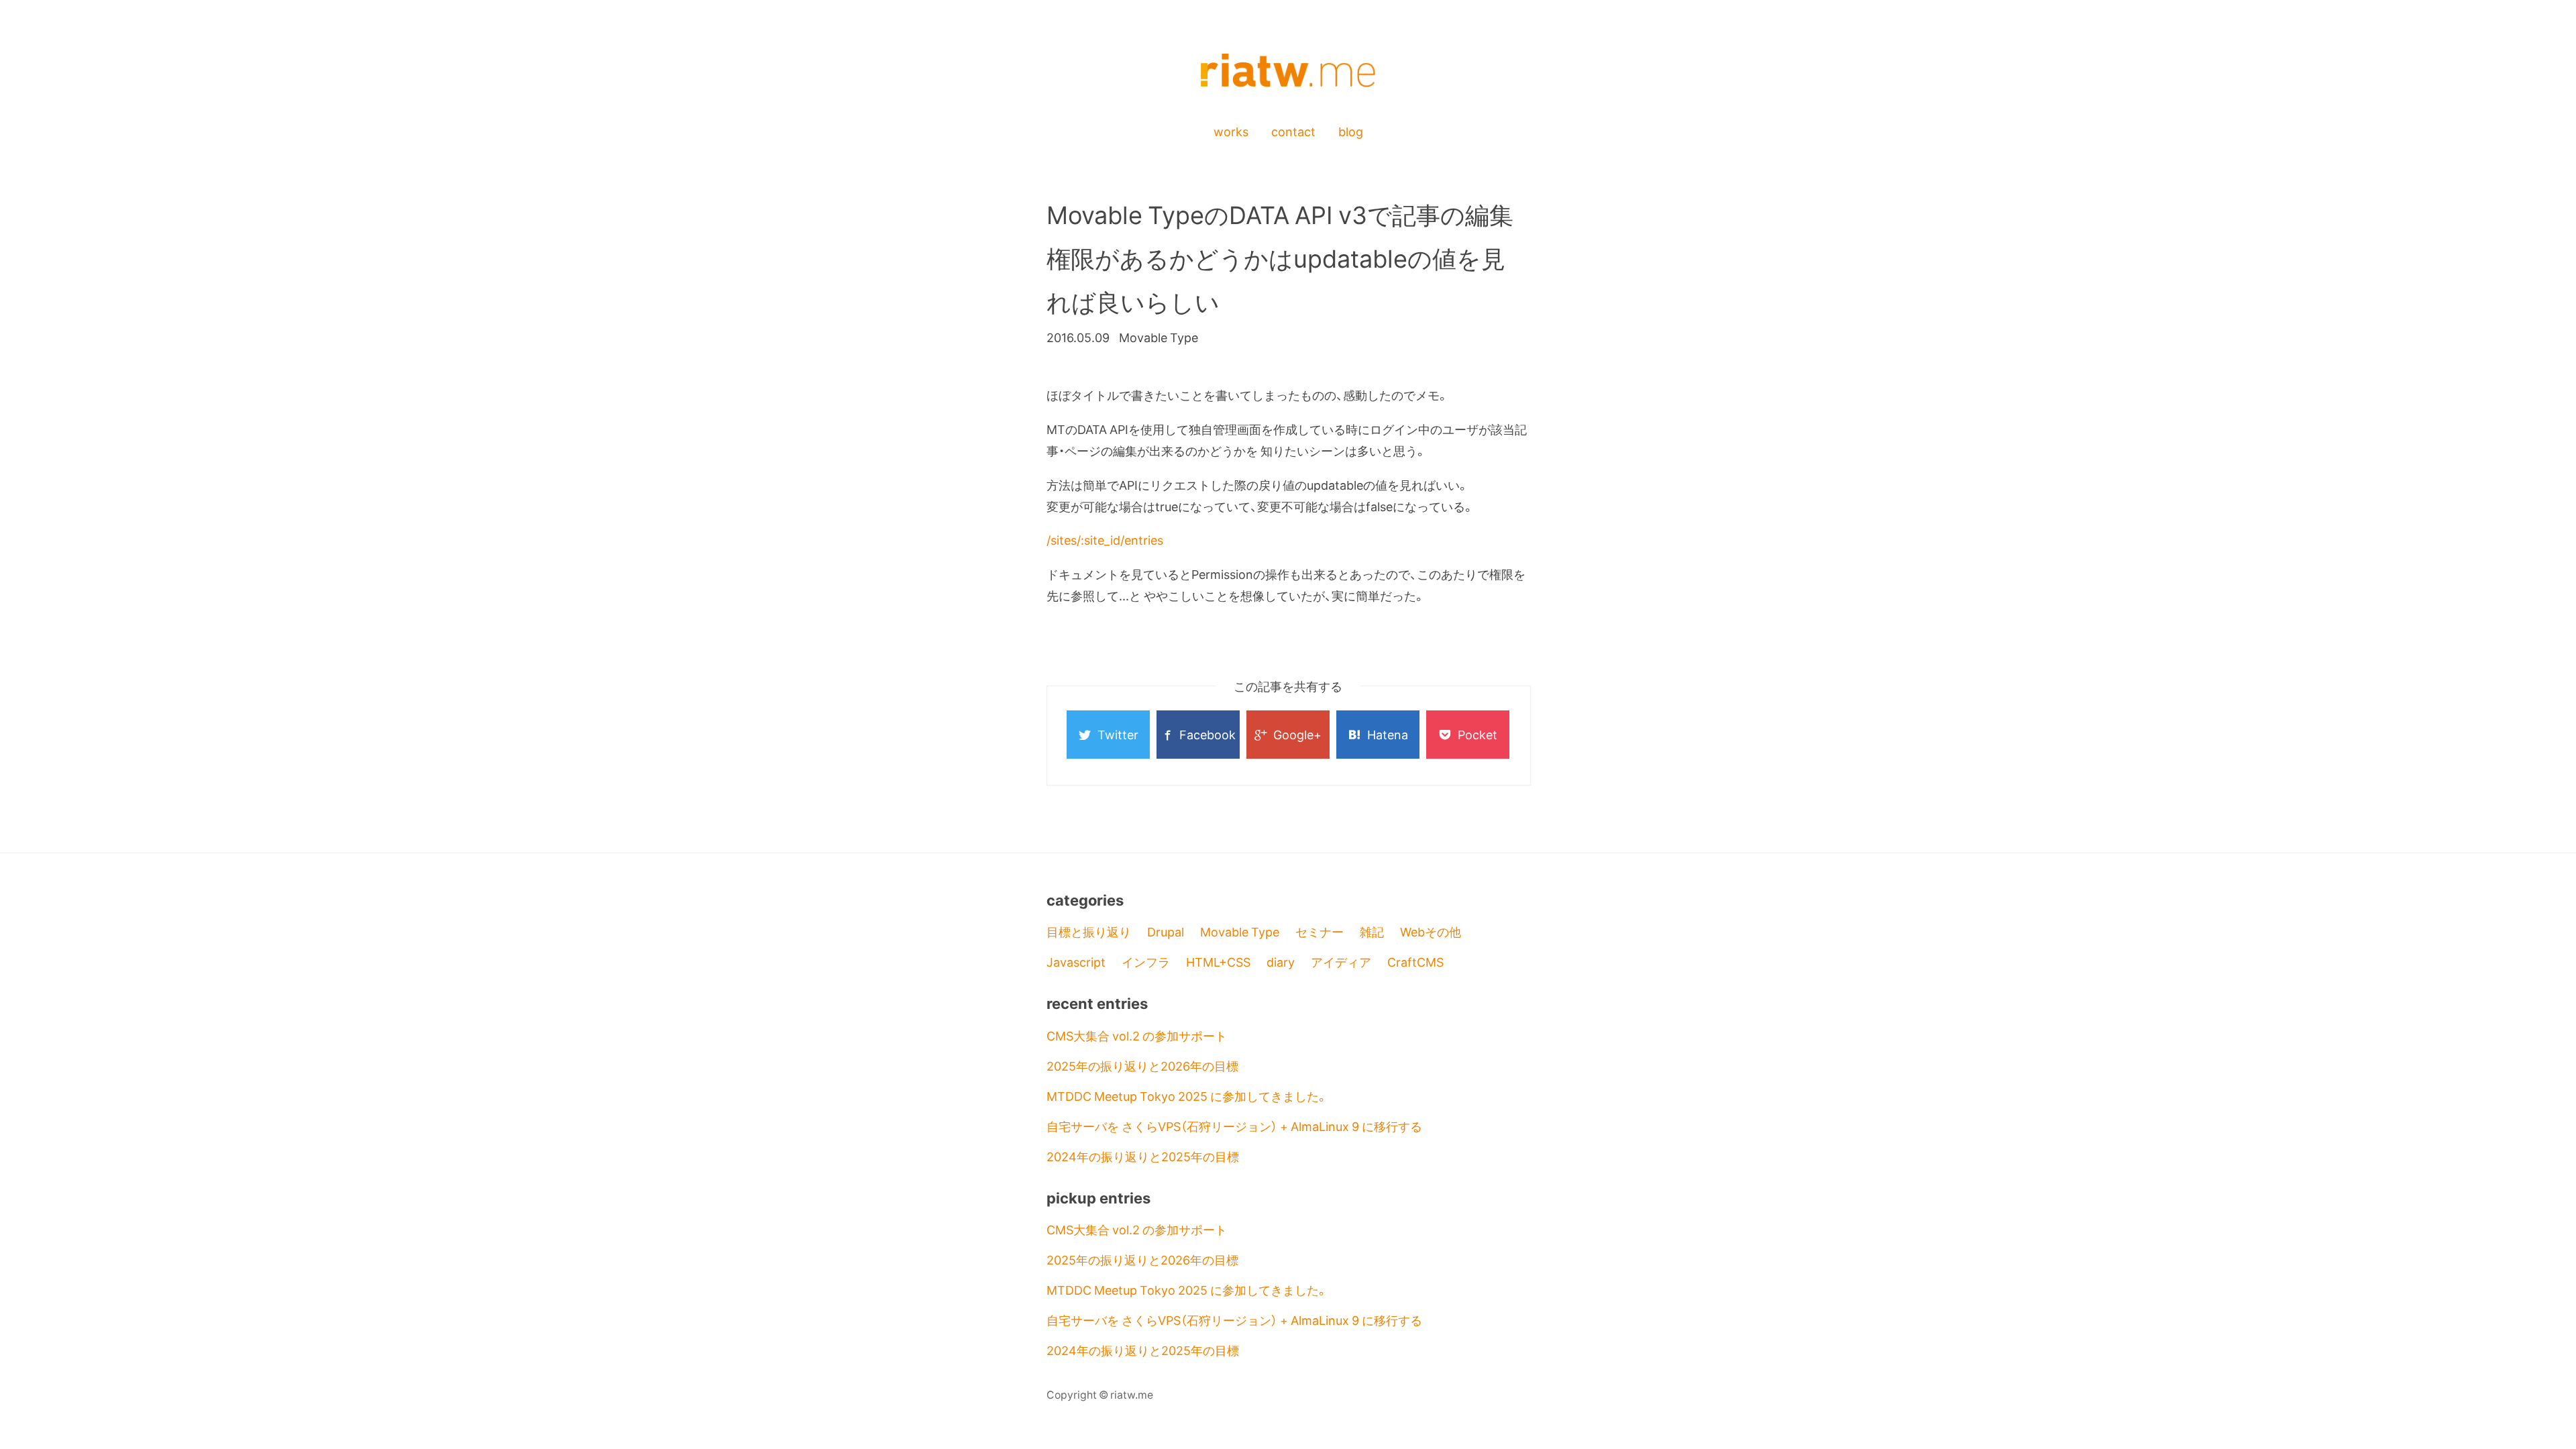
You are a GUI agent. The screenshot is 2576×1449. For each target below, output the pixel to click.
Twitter (1118, 734)
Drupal (1166, 931)
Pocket (1478, 734)
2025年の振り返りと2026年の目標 (1142, 1066)
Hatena (1388, 734)
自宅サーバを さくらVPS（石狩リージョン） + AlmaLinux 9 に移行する (1234, 1126)
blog (1351, 131)
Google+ (1297, 734)
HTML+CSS (1218, 962)
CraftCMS (1415, 962)
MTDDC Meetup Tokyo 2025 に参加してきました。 (1187, 1096)
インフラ (1146, 962)
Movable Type (1240, 931)
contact (1293, 131)
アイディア (1341, 962)
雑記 (1372, 931)
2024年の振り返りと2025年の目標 (1143, 1156)
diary (1281, 962)
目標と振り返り (1089, 931)
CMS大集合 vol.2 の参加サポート (1137, 1035)
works (1231, 131)
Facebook (1207, 734)
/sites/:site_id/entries (1105, 540)
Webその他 (1431, 931)
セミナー (1320, 931)
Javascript (1076, 962)
